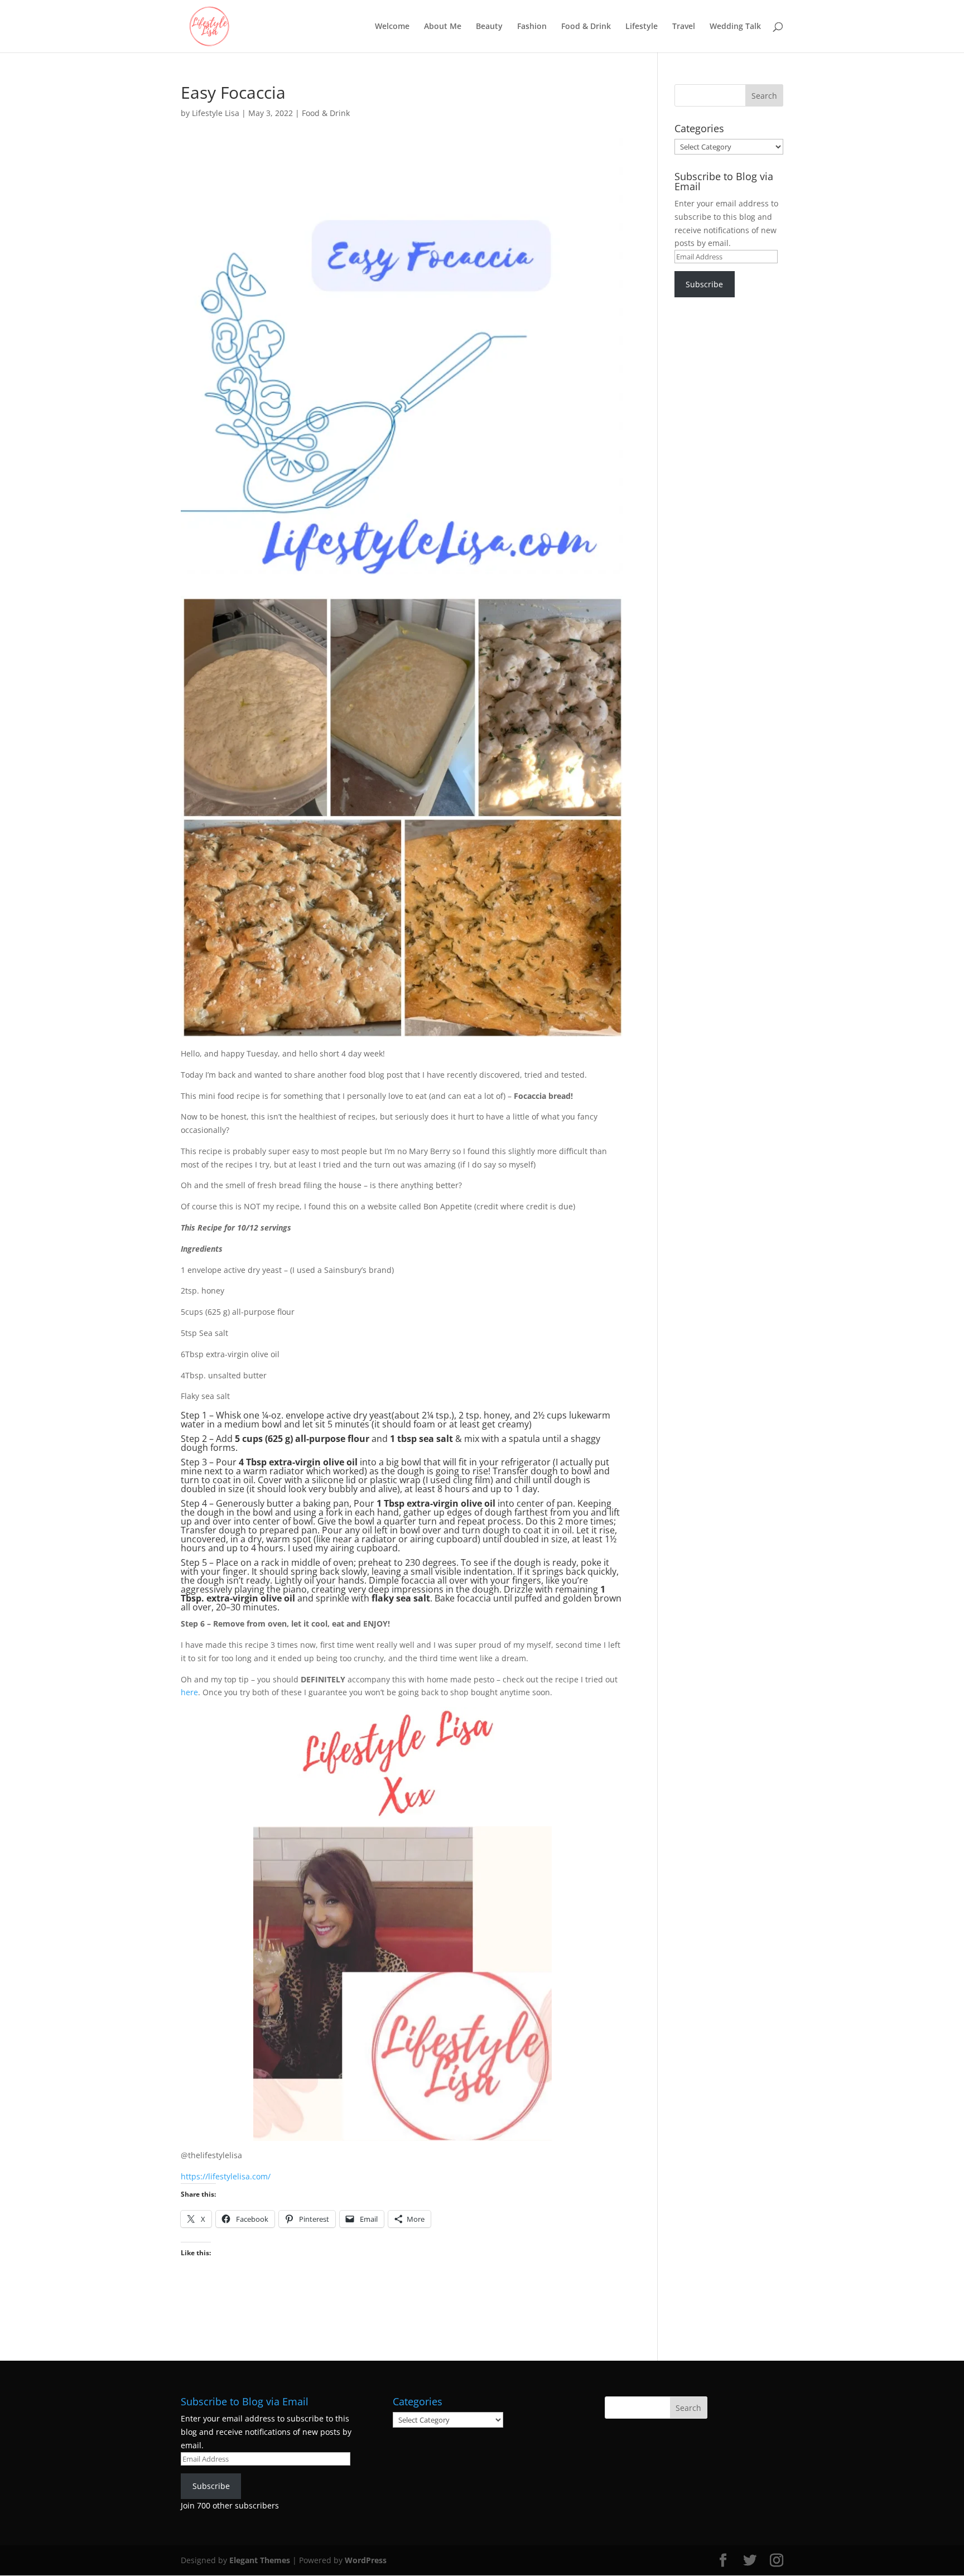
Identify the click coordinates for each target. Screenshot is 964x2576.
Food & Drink (586, 27)
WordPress (366, 2560)
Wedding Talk (735, 27)
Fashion (532, 27)
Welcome (392, 27)
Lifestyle (642, 27)
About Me (443, 27)
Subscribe (704, 284)
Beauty (489, 27)
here (189, 1692)
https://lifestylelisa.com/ (226, 2176)
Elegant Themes (260, 2560)
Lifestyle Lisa (216, 113)
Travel (684, 27)
